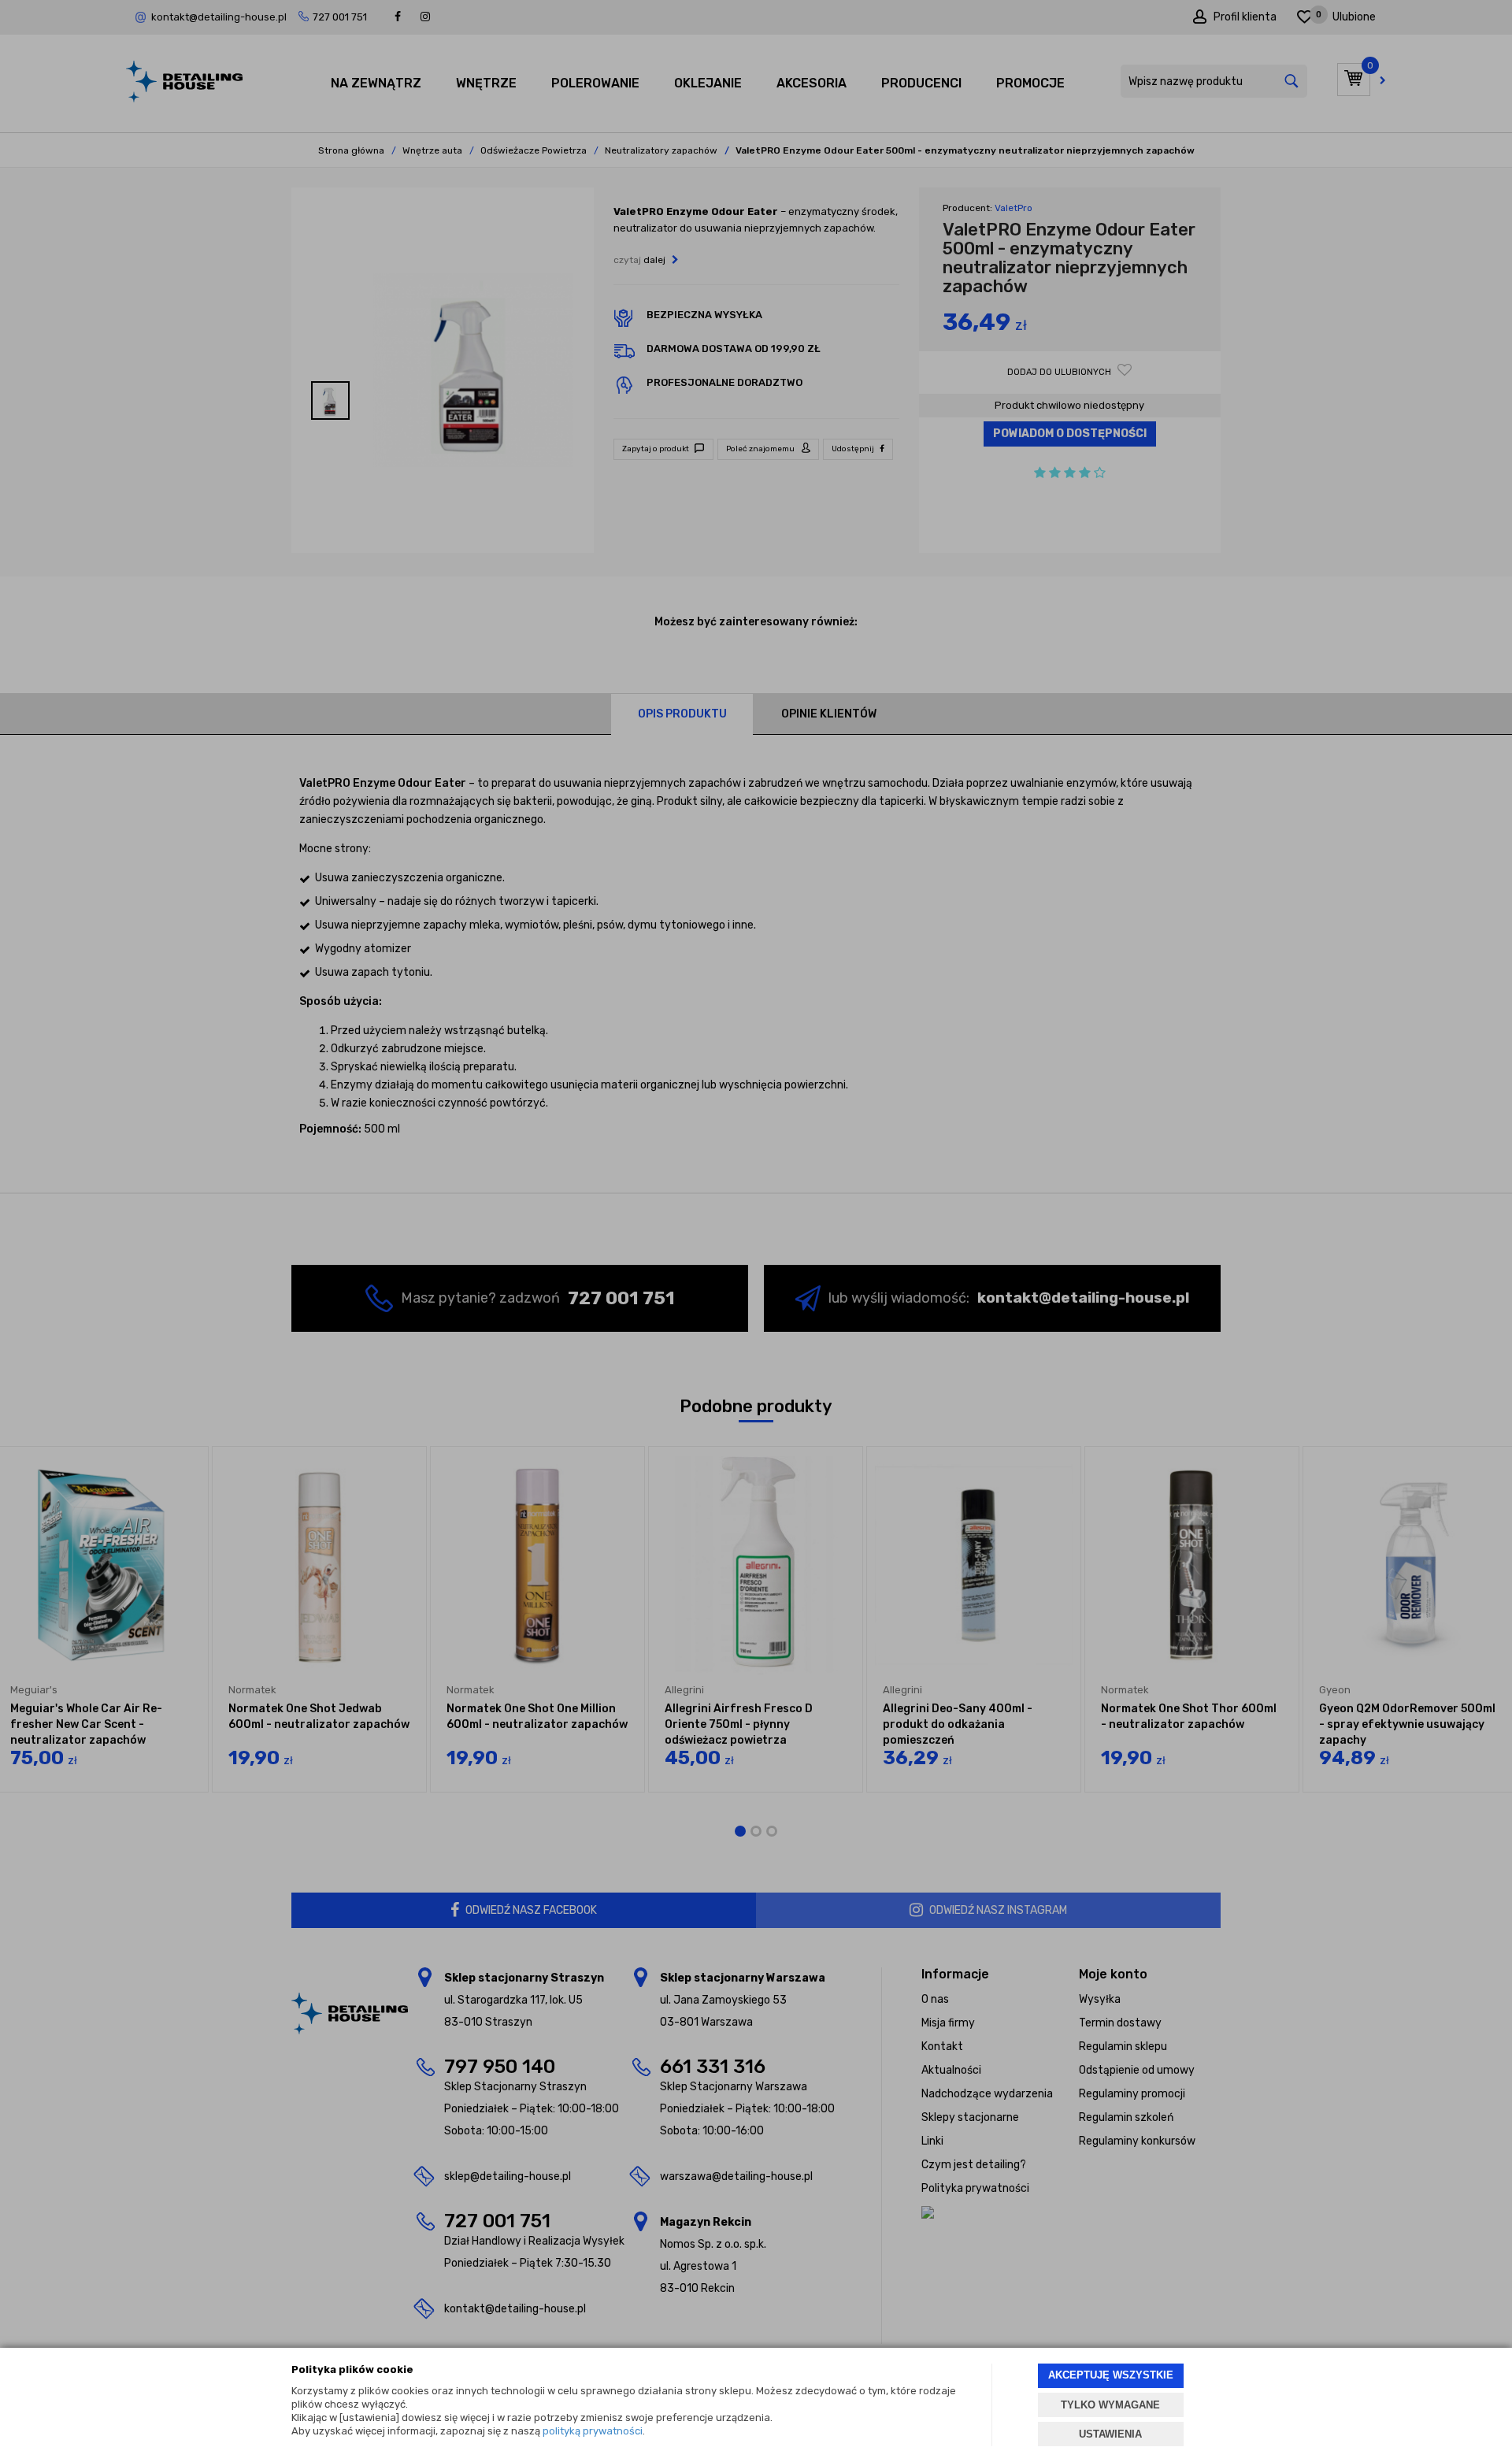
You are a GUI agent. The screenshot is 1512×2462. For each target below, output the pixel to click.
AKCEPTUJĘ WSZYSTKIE (1111, 2375)
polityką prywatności (593, 2431)
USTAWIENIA (1110, 2434)
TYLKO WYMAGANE (1110, 2405)
